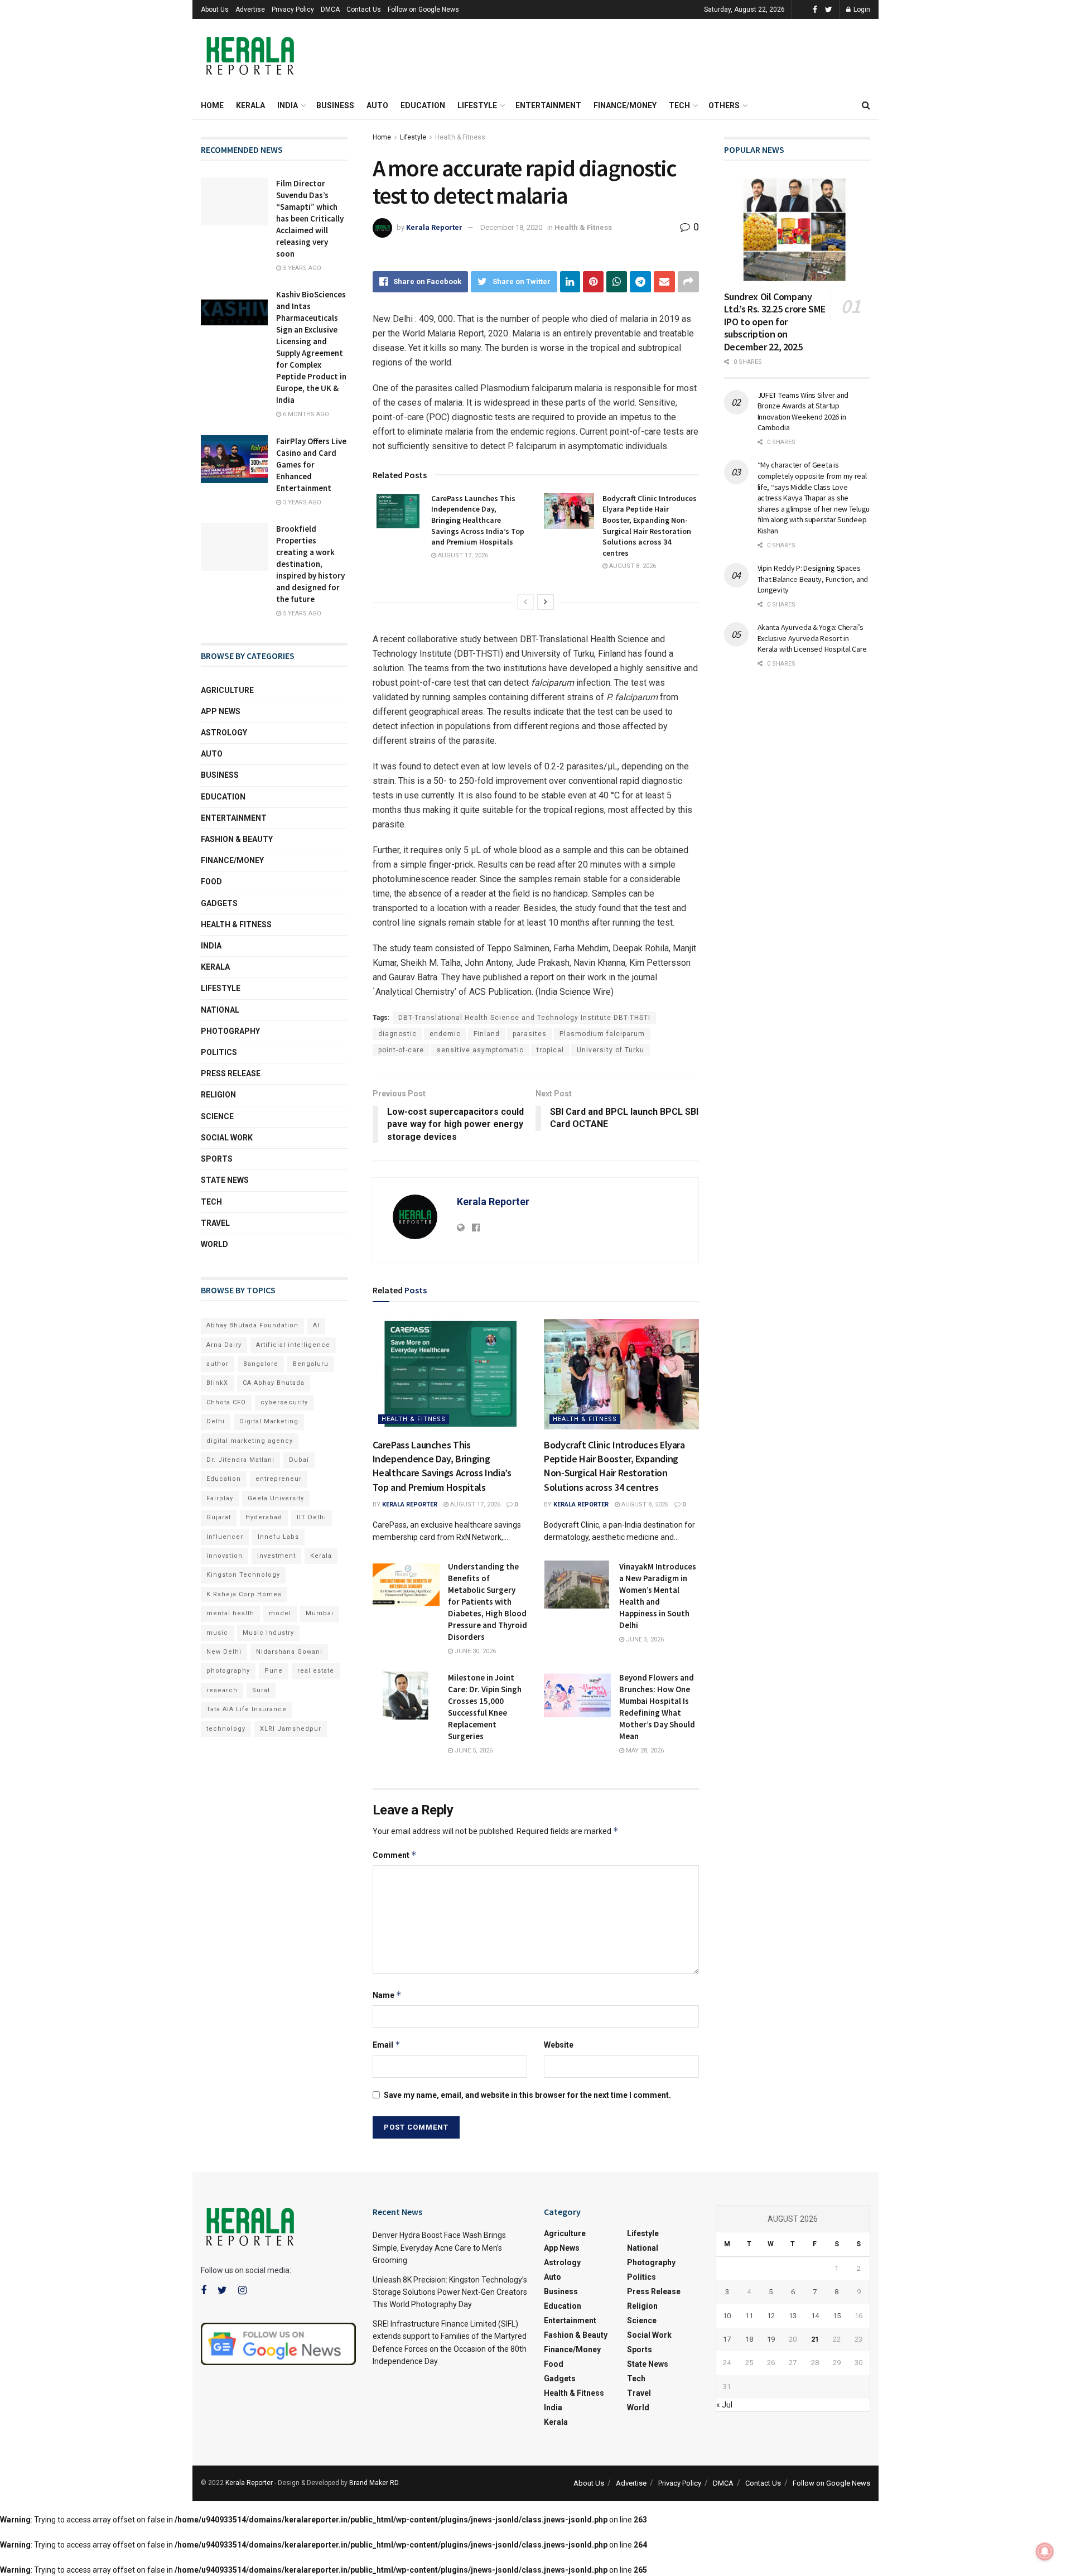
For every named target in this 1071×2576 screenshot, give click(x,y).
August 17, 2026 (462, 555)
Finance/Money (625, 105)
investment (276, 1556)
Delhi (216, 1421)
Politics (219, 1052)
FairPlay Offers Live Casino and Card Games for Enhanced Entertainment (311, 464)
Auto (377, 105)
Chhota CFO (226, 1402)
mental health (230, 1613)
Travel (215, 1223)
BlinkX (217, 1383)
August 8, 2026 (632, 566)
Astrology (224, 733)
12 (771, 2316)
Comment (395, 1855)
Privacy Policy (293, 9)
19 (771, 2339)
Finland (487, 1034)
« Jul (724, 2405)
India (288, 105)
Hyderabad (264, 1517)
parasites (530, 1034)
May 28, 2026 (644, 1751)
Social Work (227, 1138)
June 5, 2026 (644, 1640)
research (222, 1690)
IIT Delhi (312, 1517)
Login (861, 9)
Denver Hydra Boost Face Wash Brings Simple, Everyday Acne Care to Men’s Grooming (439, 2248)
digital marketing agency (250, 1441)
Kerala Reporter (434, 227)
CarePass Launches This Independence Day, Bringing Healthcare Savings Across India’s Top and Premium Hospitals (478, 520)
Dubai (299, 1460)
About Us (215, 9)
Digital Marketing (269, 1421)
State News (225, 1180)
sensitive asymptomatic (480, 1050)
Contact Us (364, 9)
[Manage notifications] (1045, 2551)
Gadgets (219, 903)
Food (211, 882)
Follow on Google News (423, 9)
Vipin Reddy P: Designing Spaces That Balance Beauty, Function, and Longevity (813, 579)
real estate (316, 1671)
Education (423, 105)
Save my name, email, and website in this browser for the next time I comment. (527, 2095)
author (218, 1364)
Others (724, 105)
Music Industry (268, 1633)
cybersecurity (284, 1402)
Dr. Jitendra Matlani (240, 1460)
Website (559, 2045)
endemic (445, 1034)
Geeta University (276, 1498)
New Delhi (224, 1652)
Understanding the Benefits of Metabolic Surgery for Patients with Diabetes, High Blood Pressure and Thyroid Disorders (488, 1602)
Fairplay (220, 1498)
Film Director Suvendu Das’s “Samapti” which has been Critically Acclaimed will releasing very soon (310, 218)
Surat (261, 1690)
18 (749, 2339)
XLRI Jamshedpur (291, 1729)
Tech (679, 105)
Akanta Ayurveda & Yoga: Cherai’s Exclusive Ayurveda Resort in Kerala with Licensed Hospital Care (812, 638)
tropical (550, 1050)
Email (387, 2045)
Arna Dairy (224, 1345)
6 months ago (305, 414)
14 (815, 2316)
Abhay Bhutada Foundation (252, 1325)
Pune (274, 1671)
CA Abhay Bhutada (274, 1383)
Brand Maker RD (374, 2483)
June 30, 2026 (474, 1651)
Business (335, 105)
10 (727, 2316)
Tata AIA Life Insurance (247, 1709)
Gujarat (219, 1517)
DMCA (330, 9)
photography (228, 1671)
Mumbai (320, 1613)
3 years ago (301, 502)
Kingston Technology (243, 1575)
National (220, 1010)
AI (316, 1325)
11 (749, 2316)
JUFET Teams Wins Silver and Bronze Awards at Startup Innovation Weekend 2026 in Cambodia (803, 411)
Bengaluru (311, 1364)
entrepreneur (279, 1479)
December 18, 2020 (511, 227)
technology (226, 1729)
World (214, 1244)
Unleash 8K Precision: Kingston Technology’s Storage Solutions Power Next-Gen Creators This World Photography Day (450, 2292)
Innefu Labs (278, 1537)
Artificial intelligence (293, 1345)
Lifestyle (477, 105)
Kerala (250, 105)
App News (221, 711)
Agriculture (227, 690)
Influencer (225, 1537)
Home (212, 105)
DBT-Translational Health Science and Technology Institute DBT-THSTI (524, 1018)
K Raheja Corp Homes (244, 1594)
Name (387, 1995)
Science (217, 1116)
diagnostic (397, 1034)
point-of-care (401, 1050)
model (280, 1613)
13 (793, 2316)
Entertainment (548, 105)
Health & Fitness (460, 137)
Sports (217, 1159)
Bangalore (261, 1364)
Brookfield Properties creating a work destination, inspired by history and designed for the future (310, 564)
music (217, 1633)
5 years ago (301, 268)
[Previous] (525, 602)
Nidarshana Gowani (289, 1652)
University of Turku (611, 1050)
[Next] (546, 602)
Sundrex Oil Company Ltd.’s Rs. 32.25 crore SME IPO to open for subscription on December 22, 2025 (775, 322)
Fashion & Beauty (237, 839)
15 (837, 2316)
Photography (230, 1031)
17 (727, 2339)
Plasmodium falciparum (602, 1034)
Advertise (250, 9)
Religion (218, 1095)
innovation (225, 1556)
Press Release (231, 1073)
